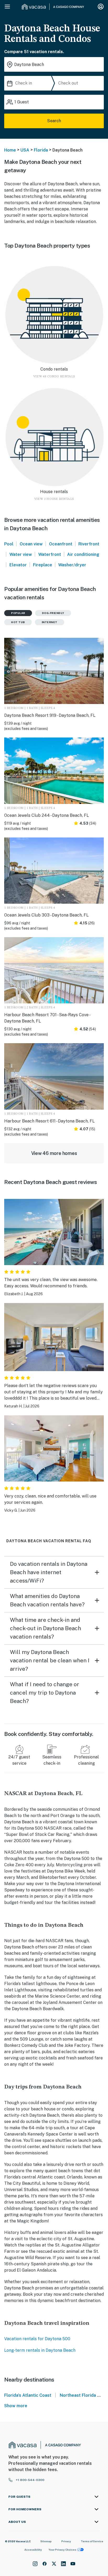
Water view (21, 554)
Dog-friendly (53, 613)
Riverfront (89, 544)
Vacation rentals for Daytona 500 (37, 2339)
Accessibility (33, 2550)
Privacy (66, 2541)
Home (10, 150)
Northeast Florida (78, 2395)
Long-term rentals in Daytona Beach (40, 2350)
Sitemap (46, 2541)
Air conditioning (83, 554)
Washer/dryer (72, 565)
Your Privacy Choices (62, 2550)
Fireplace (43, 565)
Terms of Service (92, 2541)
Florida (41, 150)
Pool (9, 544)
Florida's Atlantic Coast (28, 2395)
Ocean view (31, 544)
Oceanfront (61, 544)
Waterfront (50, 554)
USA (25, 150)
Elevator (18, 565)
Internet (50, 622)
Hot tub (18, 622)
